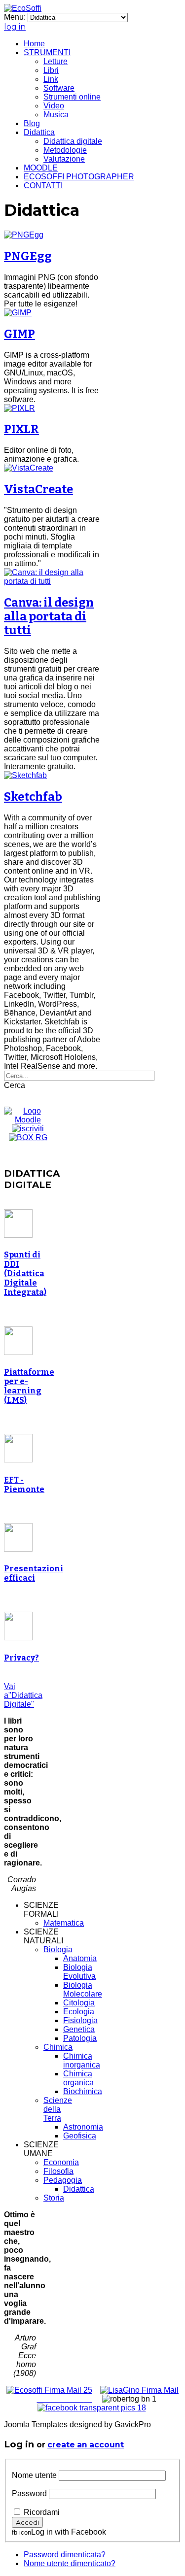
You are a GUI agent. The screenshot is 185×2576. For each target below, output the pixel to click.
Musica (56, 115)
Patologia (80, 2038)
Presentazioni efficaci (34, 1573)
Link (51, 79)
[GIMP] (18, 313)
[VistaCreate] (29, 468)
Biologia (58, 1949)
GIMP (19, 334)
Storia (54, 2198)
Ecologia (79, 2012)
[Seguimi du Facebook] (92, 2408)
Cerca (15, 1085)
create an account (86, 2445)
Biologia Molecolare (83, 1989)
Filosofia (58, 2171)
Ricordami (42, 2512)
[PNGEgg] (24, 235)
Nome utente (34, 2475)
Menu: (16, 17)
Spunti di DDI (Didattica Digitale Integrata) (25, 1273)
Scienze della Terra (58, 2109)
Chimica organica (78, 2078)
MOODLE (41, 168)
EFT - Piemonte (24, 1485)
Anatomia (80, 1958)
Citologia (79, 2003)
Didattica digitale (73, 141)
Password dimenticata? (65, 2555)
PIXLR (21, 429)
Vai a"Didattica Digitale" (23, 1695)
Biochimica (83, 2091)
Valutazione (64, 159)
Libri (51, 70)
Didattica (39, 132)
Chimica (58, 2047)
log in (15, 27)
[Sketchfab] (25, 775)
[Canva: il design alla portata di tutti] (53, 581)
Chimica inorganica (82, 2060)
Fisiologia (80, 2020)
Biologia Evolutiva (79, 1972)
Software (59, 88)
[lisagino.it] (139, 2390)
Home (34, 44)
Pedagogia (63, 2180)
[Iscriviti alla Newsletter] (28, 1129)
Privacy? (21, 1658)
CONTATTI (43, 186)
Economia (61, 2162)
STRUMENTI (47, 52)
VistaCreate (38, 489)
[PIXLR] (19, 408)
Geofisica (80, 2136)
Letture (55, 61)
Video (54, 106)
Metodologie (65, 150)
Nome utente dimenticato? (70, 2563)
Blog (32, 123)
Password (29, 2493)
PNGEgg (28, 256)
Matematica (64, 1923)
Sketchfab (33, 797)
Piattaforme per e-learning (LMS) (29, 1386)
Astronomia (83, 2127)
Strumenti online (72, 97)
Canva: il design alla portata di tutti (49, 616)
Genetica (79, 2029)
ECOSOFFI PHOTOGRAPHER (79, 177)
